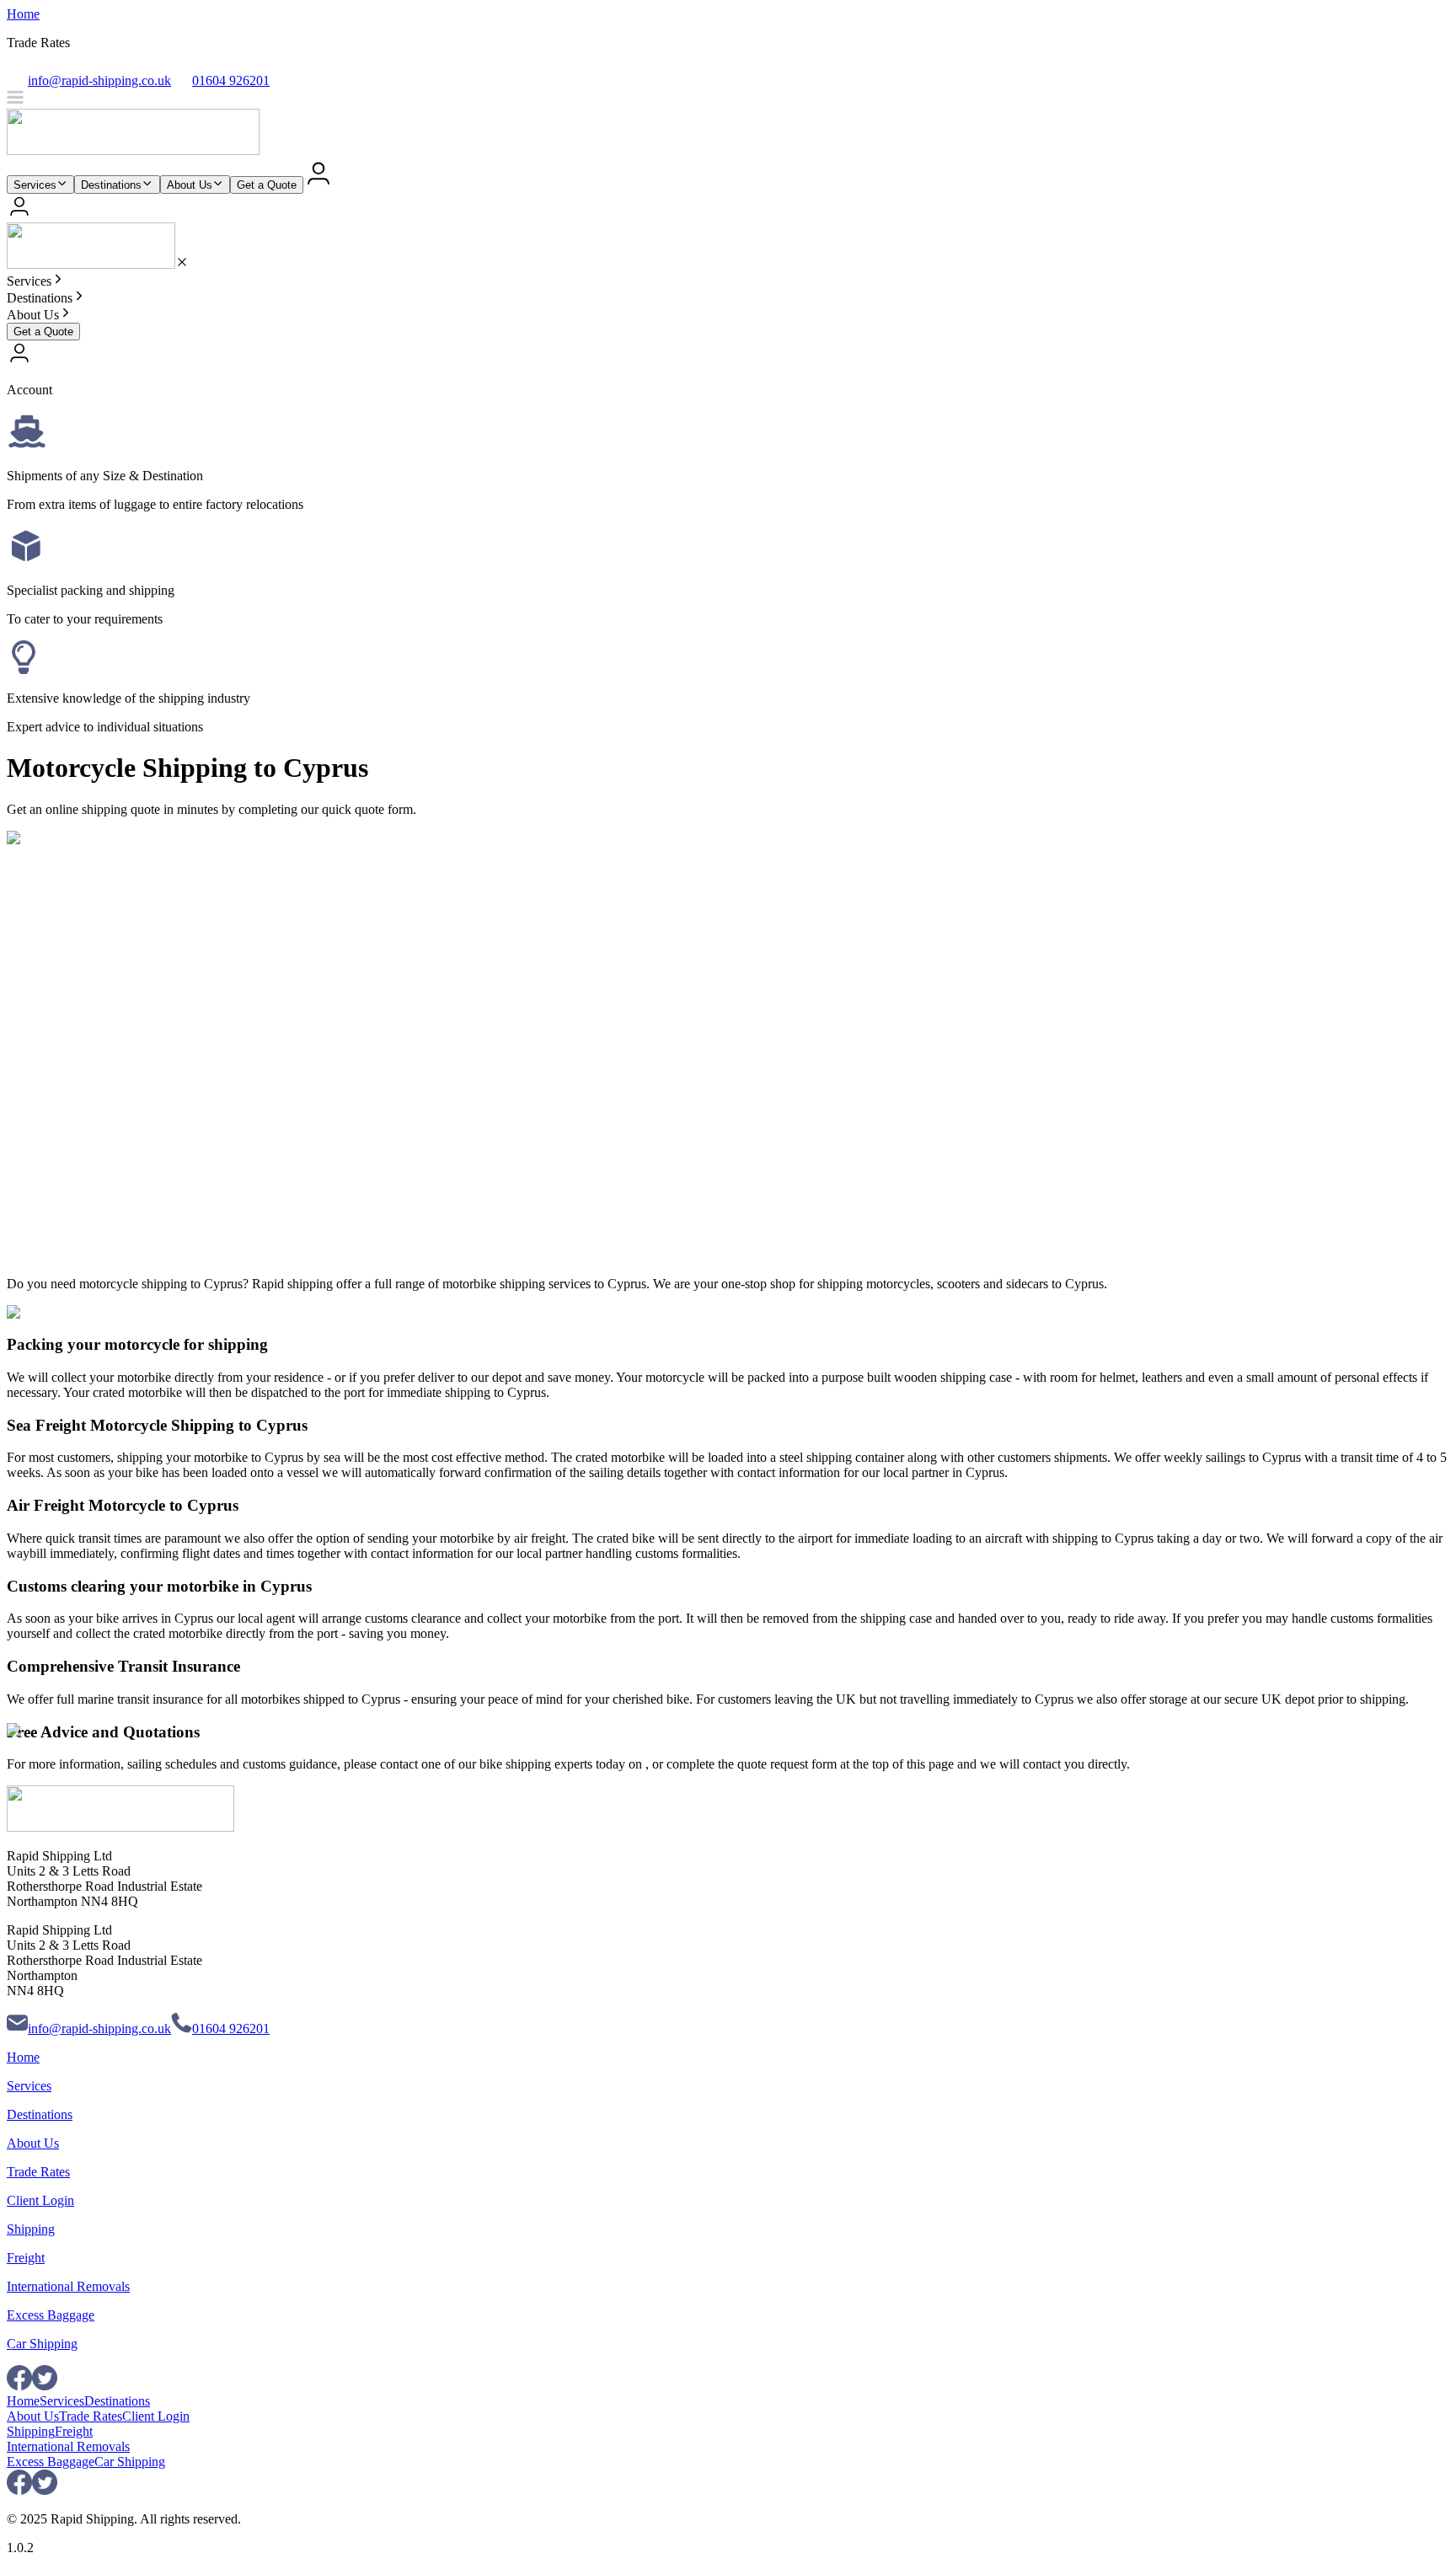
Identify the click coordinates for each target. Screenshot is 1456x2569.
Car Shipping (42, 2344)
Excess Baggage (51, 2315)
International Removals (68, 2286)
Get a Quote (267, 185)
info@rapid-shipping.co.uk (99, 2028)
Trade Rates (38, 2172)
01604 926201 (231, 2028)
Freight (26, 2258)
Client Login (40, 2200)
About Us (190, 185)
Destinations (111, 185)
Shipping (31, 2229)
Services (35, 185)
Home (23, 14)
